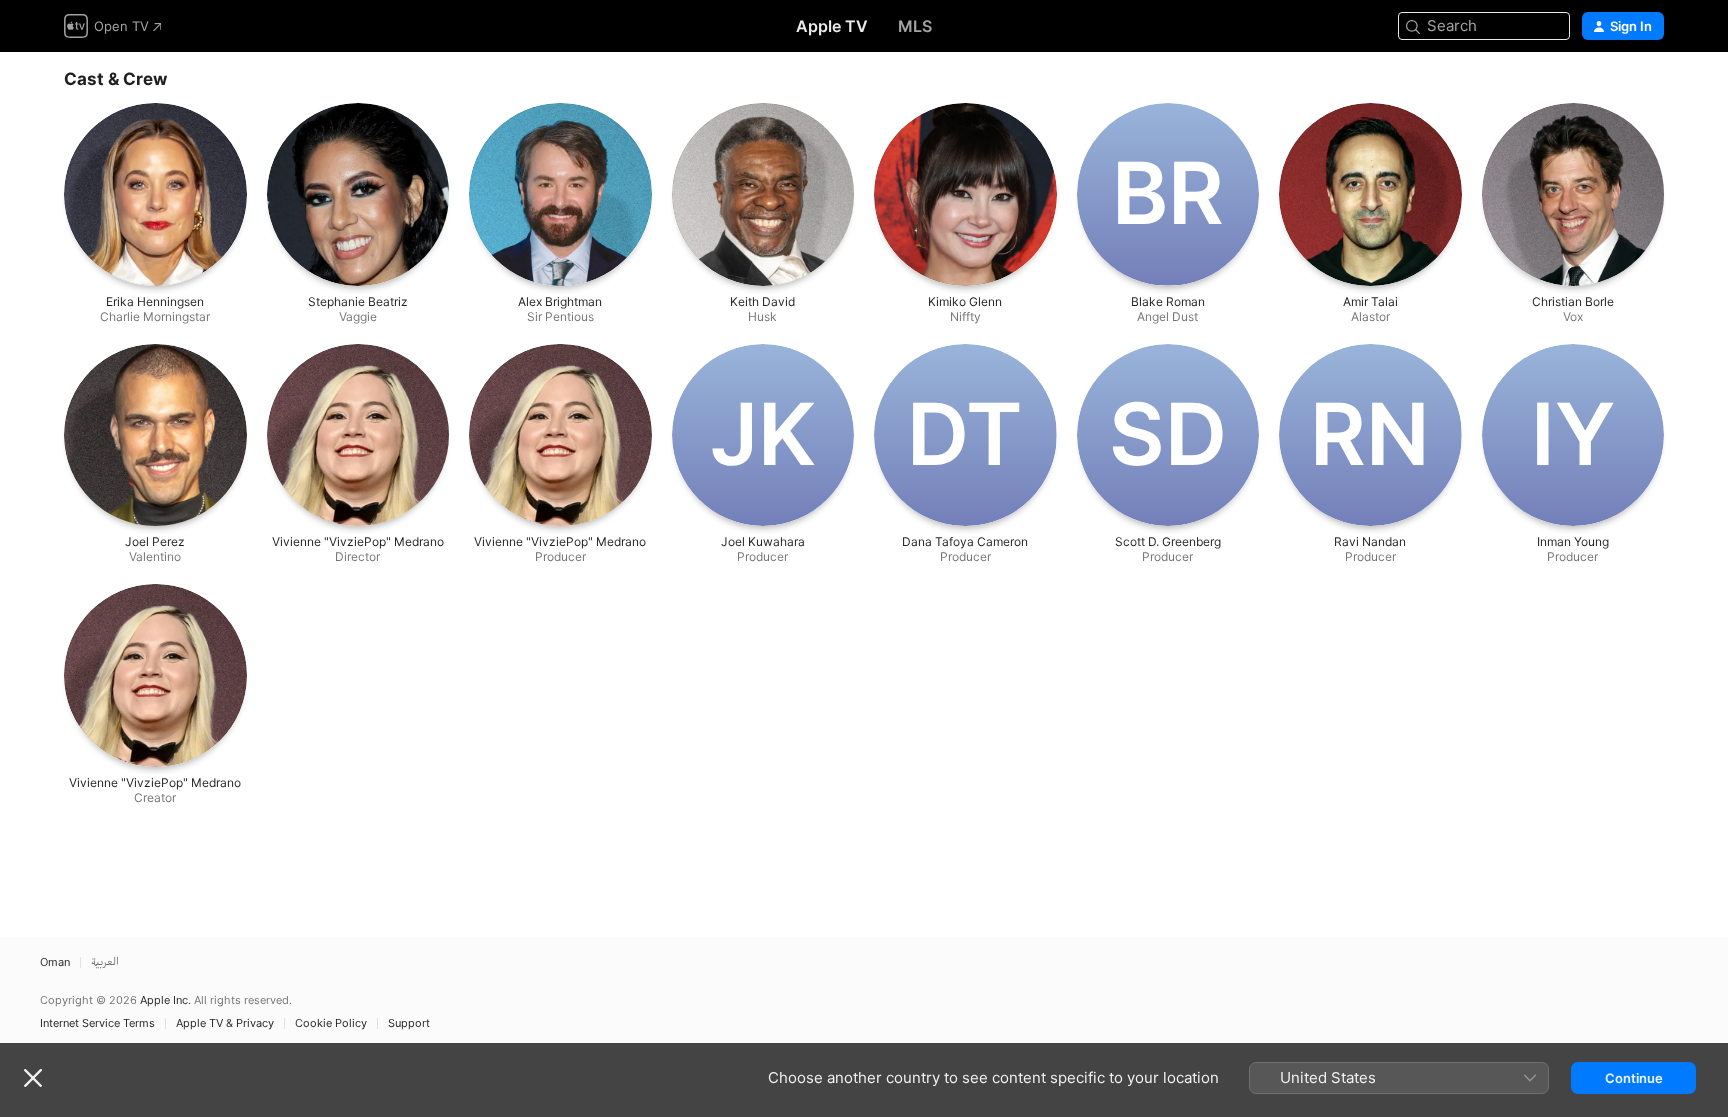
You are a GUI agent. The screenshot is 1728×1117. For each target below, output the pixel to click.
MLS (915, 26)
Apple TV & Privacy (225, 1023)
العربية (105, 962)
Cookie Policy (331, 1023)
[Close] (33, 1078)
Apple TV (832, 26)
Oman (55, 962)
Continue (1634, 1078)
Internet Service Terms (97, 1023)
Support (409, 1023)
